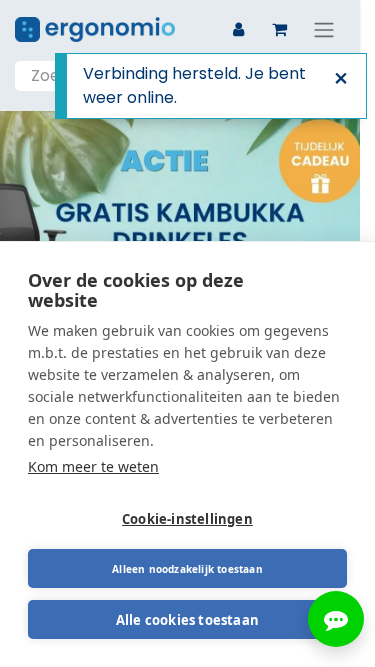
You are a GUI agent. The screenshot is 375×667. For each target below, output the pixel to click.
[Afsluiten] (341, 79)
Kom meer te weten (93, 466)
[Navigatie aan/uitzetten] (324, 29)
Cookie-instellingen (187, 519)
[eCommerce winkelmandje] (279, 29)
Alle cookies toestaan (187, 620)
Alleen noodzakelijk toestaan (187, 569)
